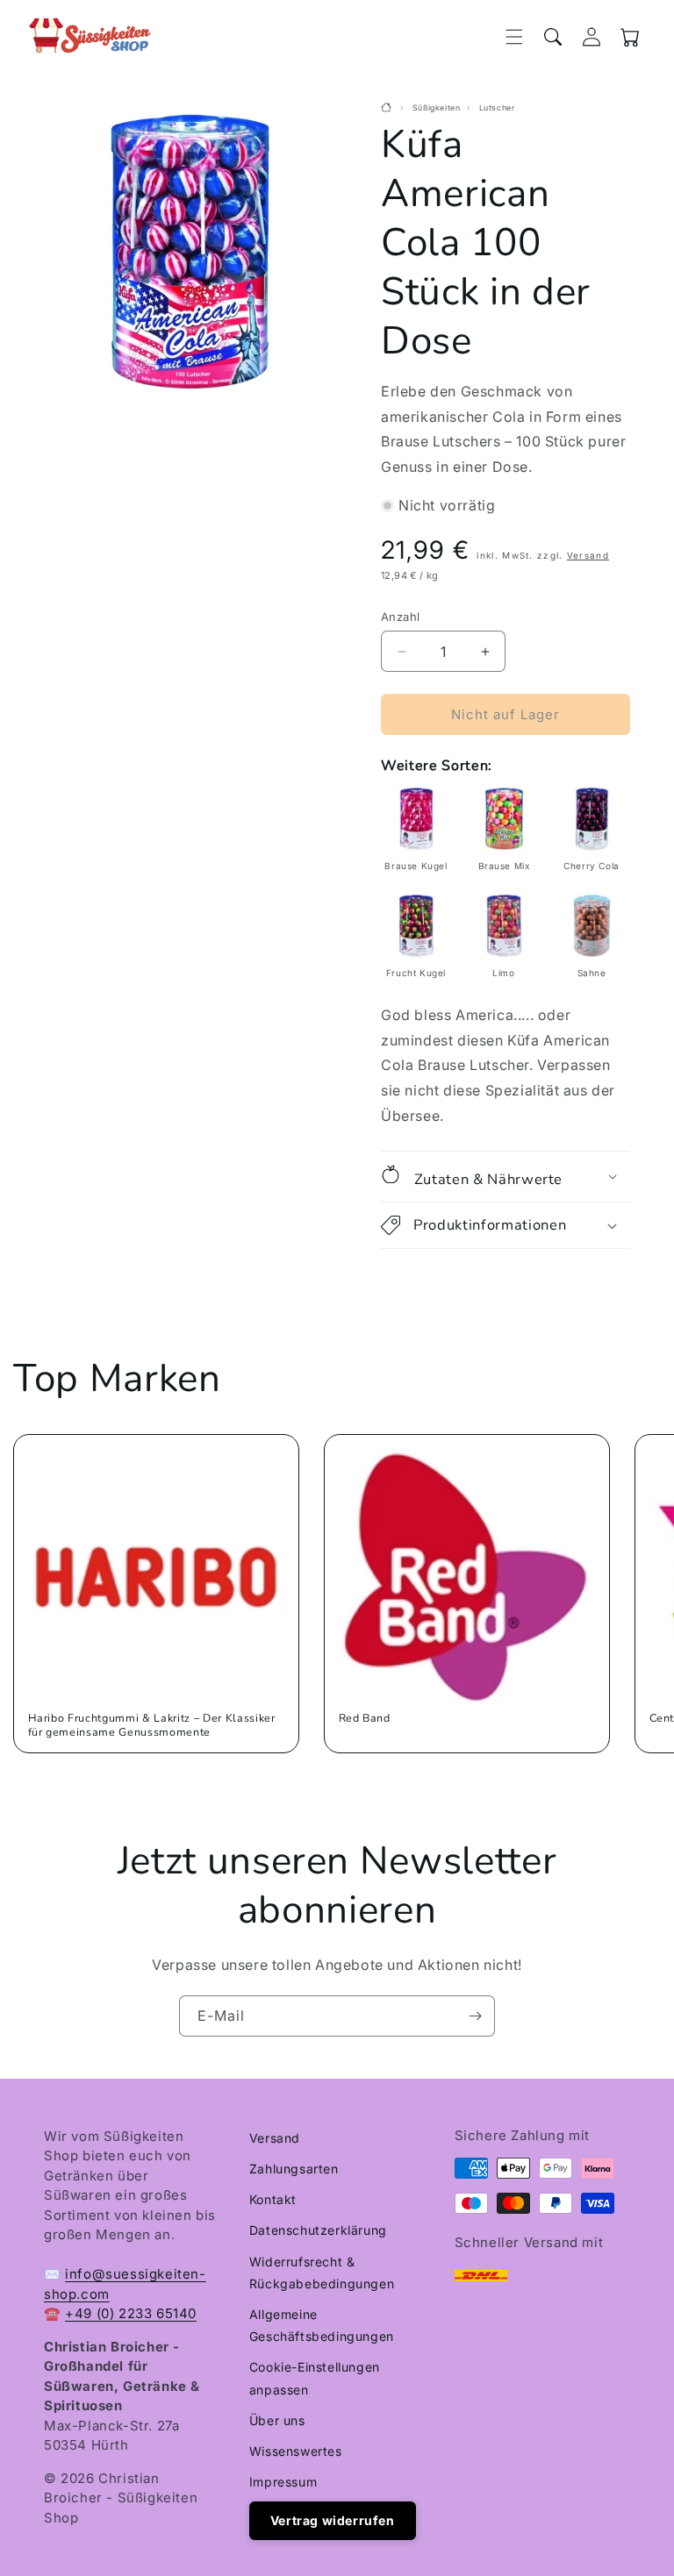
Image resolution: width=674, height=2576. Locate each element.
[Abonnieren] (475, 2016)
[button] (514, 37)
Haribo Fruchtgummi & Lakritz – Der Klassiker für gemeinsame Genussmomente (152, 1725)
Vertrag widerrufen (333, 2520)
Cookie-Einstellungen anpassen (315, 2378)
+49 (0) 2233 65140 (131, 2313)
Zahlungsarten (294, 2169)
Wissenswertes (296, 2451)
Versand (588, 555)
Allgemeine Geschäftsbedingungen (322, 2325)
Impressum (283, 2482)
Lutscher (497, 108)
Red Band (365, 1718)
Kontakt (273, 2199)
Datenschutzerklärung (318, 2230)
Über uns (277, 2420)
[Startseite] (388, 108)
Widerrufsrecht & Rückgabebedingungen (322, 2273)
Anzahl (400, 617)
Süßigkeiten (437, 108)
